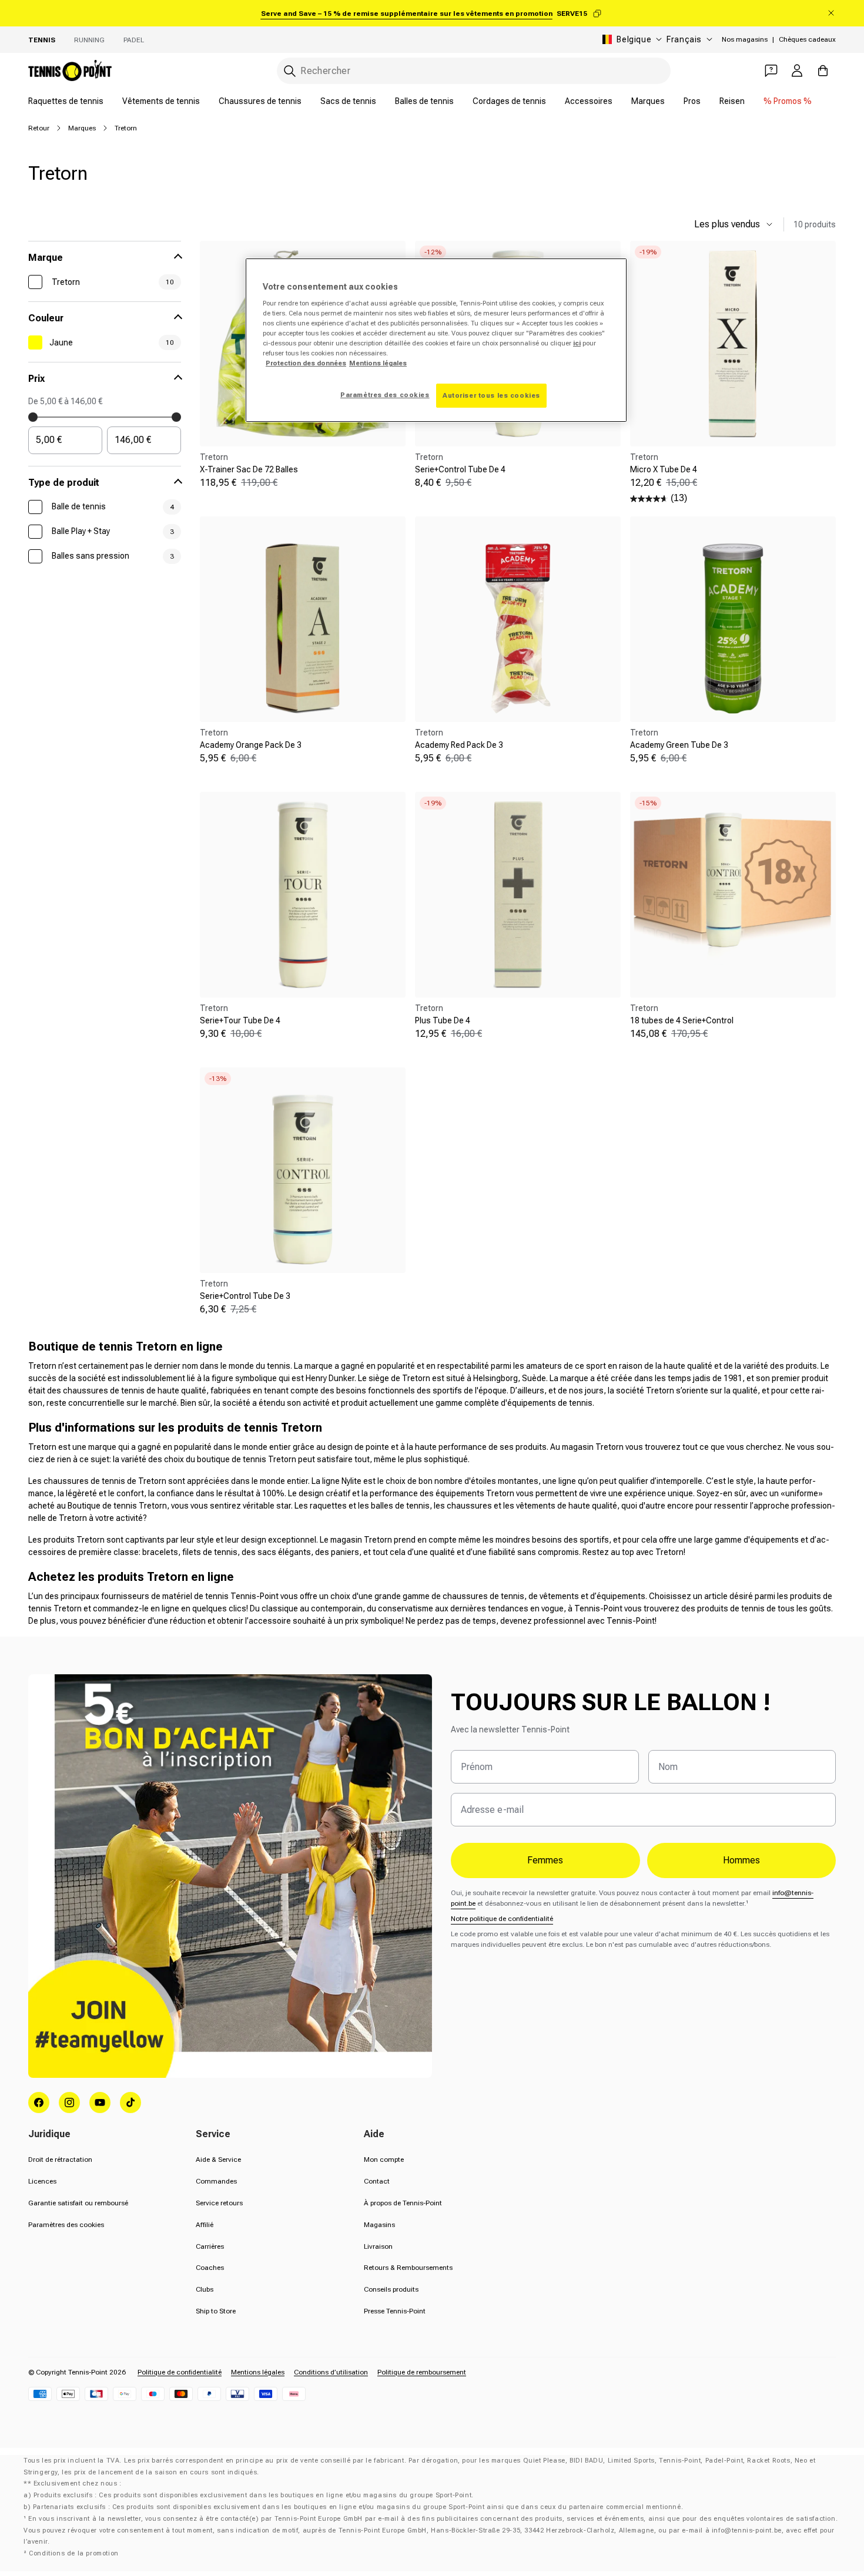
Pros (692, 101)
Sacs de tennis (348, 101)
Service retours (219, 2203)
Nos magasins (745, 39)
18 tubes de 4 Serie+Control (682, 1020)
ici (577, 343)
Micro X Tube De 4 (664, 469)
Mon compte (384, 2159)
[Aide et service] (771, 70)
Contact (377, 2181)
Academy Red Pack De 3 (459, 745)
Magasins (379, 2225)
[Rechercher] (290, 71)
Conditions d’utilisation (331, 2372)
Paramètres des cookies (66, 2225)
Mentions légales (258, 2372)
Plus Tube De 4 (443, 1020)
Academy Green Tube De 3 (679, 745)
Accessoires (589, 101)
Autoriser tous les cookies (491, 395)
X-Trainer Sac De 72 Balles (249, 469)
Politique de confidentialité (180, 2372)
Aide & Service (218, 2159)
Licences (42, 2181)
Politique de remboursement (422, 2372)
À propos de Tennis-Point (403, 2203)
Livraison (378, 2246)
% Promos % (788, 101)
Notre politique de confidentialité (502, 1919)
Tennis (42, 40)
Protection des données (306, 363)
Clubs (205, 2289)
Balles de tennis (424, 101)
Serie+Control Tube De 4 (460, 469)
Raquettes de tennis (66, 101)
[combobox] (474, 71)
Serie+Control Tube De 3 (245, 1296)
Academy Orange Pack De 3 (251, 745)
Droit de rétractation (60, 2159)
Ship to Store (216, 2311)
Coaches (210, 2268)
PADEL (134, 40)
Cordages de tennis (509, 101)
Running (89, 40)
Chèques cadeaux (807, 39)
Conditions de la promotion (74, 2553)
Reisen (732, 101)
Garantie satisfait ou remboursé (78, 2203)
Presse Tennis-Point (395, 2311)
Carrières (210, 2246)
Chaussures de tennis (260, 101)
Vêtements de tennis (161, 101)
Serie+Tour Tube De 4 (240, 1020)
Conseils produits (391, 2289)
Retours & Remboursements (408, 2268)
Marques (648, 101)
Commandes (216, 2181)
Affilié (205, 2225)
